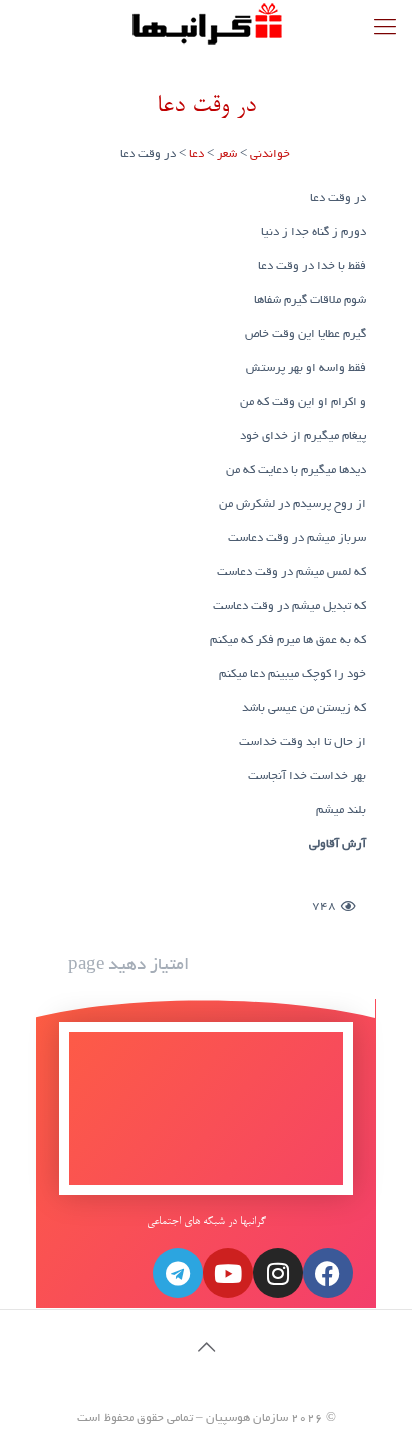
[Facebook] (328, 1273)
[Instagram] (278, 1273)
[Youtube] (228, 1273)
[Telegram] (178, 1273)
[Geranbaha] (206, 25)
